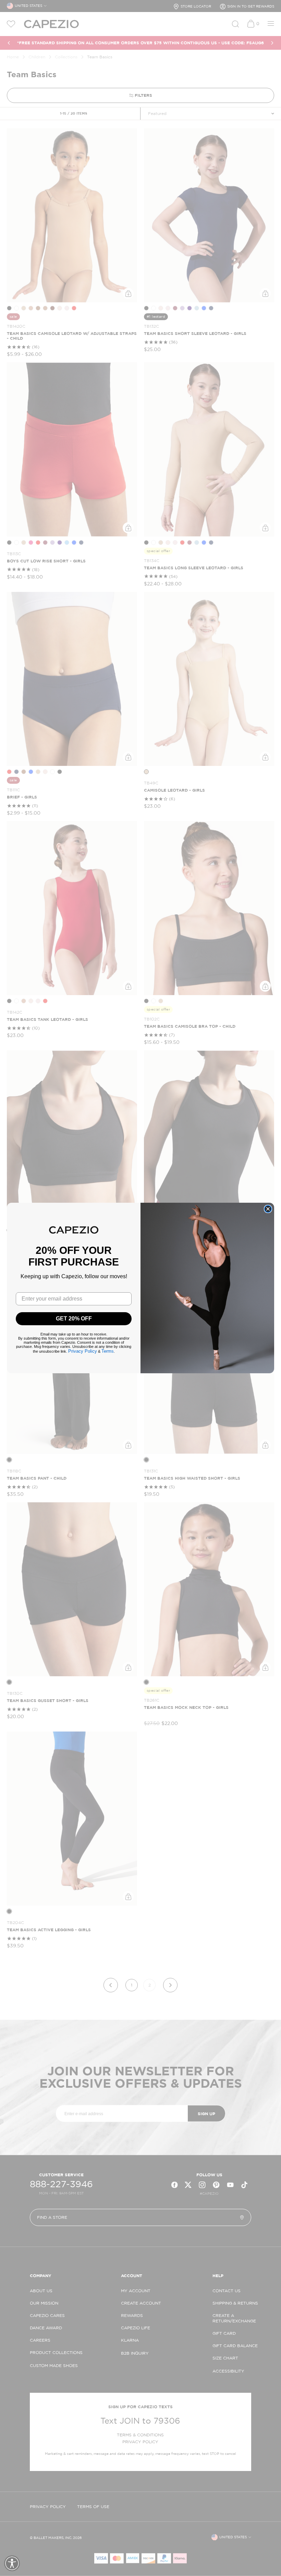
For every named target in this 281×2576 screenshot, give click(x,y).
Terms (108, 1351)
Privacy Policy (83, 1351)
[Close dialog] (268, 1209)
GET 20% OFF (74, 1319)
